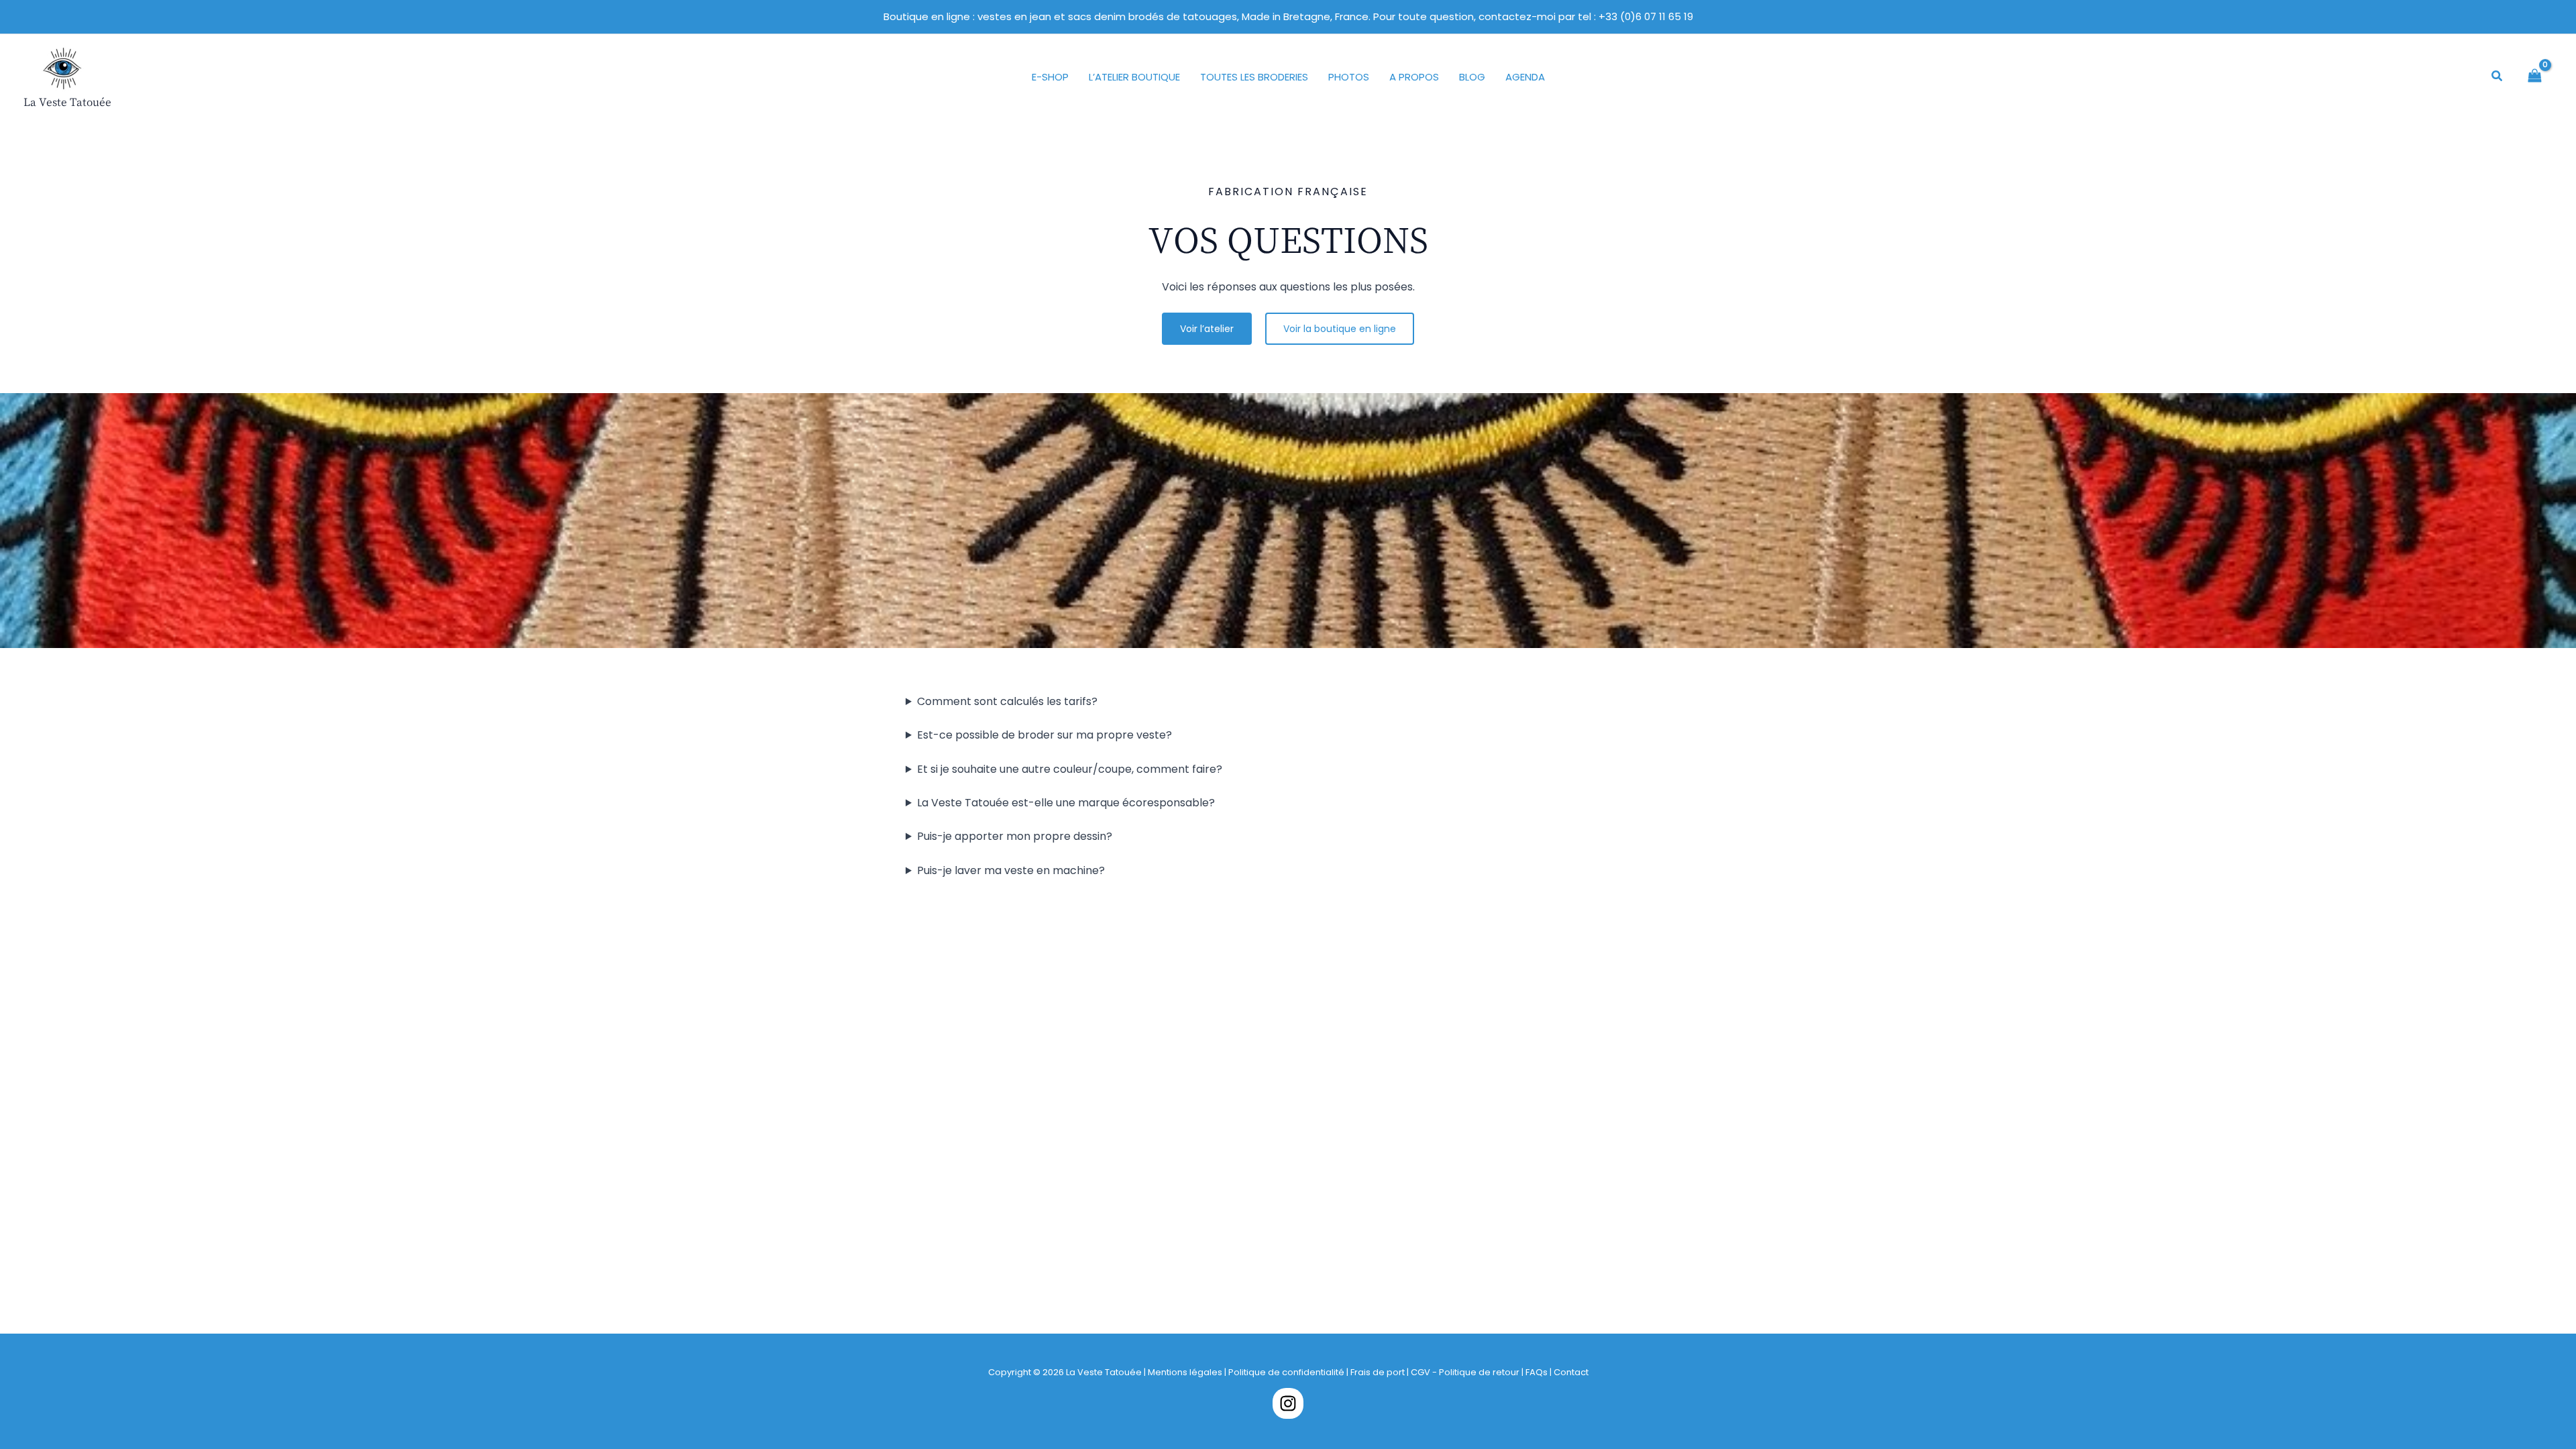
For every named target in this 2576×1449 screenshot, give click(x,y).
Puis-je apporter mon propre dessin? (1015, 836)
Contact (1571, 1372)
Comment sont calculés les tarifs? (1007, 701)
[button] (2498, 77)
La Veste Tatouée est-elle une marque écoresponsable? (1066, 803)
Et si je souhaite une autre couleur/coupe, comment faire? (1070, 769)
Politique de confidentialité (1286, 1372)
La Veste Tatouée (67, 102)
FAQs (1538, 1372)
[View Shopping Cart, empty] (2535, 77)
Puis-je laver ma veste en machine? (1011, 870)
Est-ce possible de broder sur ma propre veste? (1044, 735)
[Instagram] (1288, 1403)
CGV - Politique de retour (1465, 1372)
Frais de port (1378, 1372)
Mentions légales (1185, 1372)
